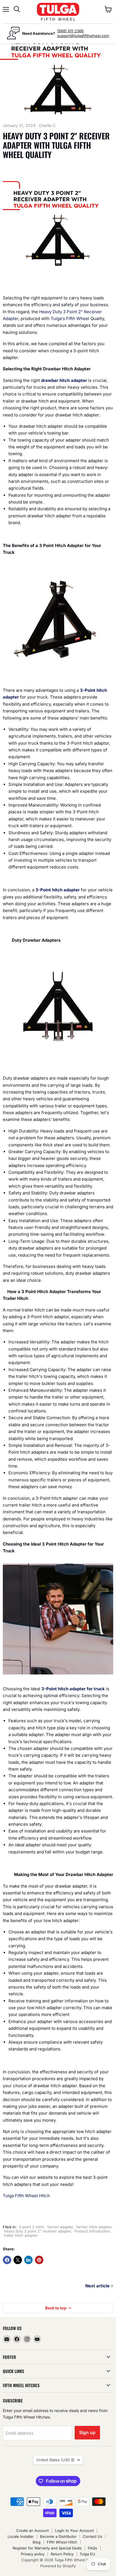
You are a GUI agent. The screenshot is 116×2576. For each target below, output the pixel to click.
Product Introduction (92, 2231)
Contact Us (92, 2536)
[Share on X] (18, 2260)
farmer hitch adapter (94, 2227)
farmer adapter (60, 2227)
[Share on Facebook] (7, 2260)
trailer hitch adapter (21, 2235)
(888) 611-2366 (70, 31)
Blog (37, 2542)
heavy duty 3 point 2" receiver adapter (37, 2231)
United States (55, 2460)
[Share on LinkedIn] (28, 2260)
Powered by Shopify (58, 2566)
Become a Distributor (58, 2536)
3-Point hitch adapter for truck (73, 1689)
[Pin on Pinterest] (39, 2260)
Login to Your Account (74, 2530)
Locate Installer (21, 2536)
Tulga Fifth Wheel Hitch (26, 2196)
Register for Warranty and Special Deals (47, 2548)
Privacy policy (33, 2554)
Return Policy (62, 2554)
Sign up (87, 2433)
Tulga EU (87, 2554)
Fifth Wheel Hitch (62, 2542)
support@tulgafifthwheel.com (83, 36)
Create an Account (32, 2530)
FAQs (92, 2548)
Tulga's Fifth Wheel (70, 318)
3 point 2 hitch (31, 2227)
